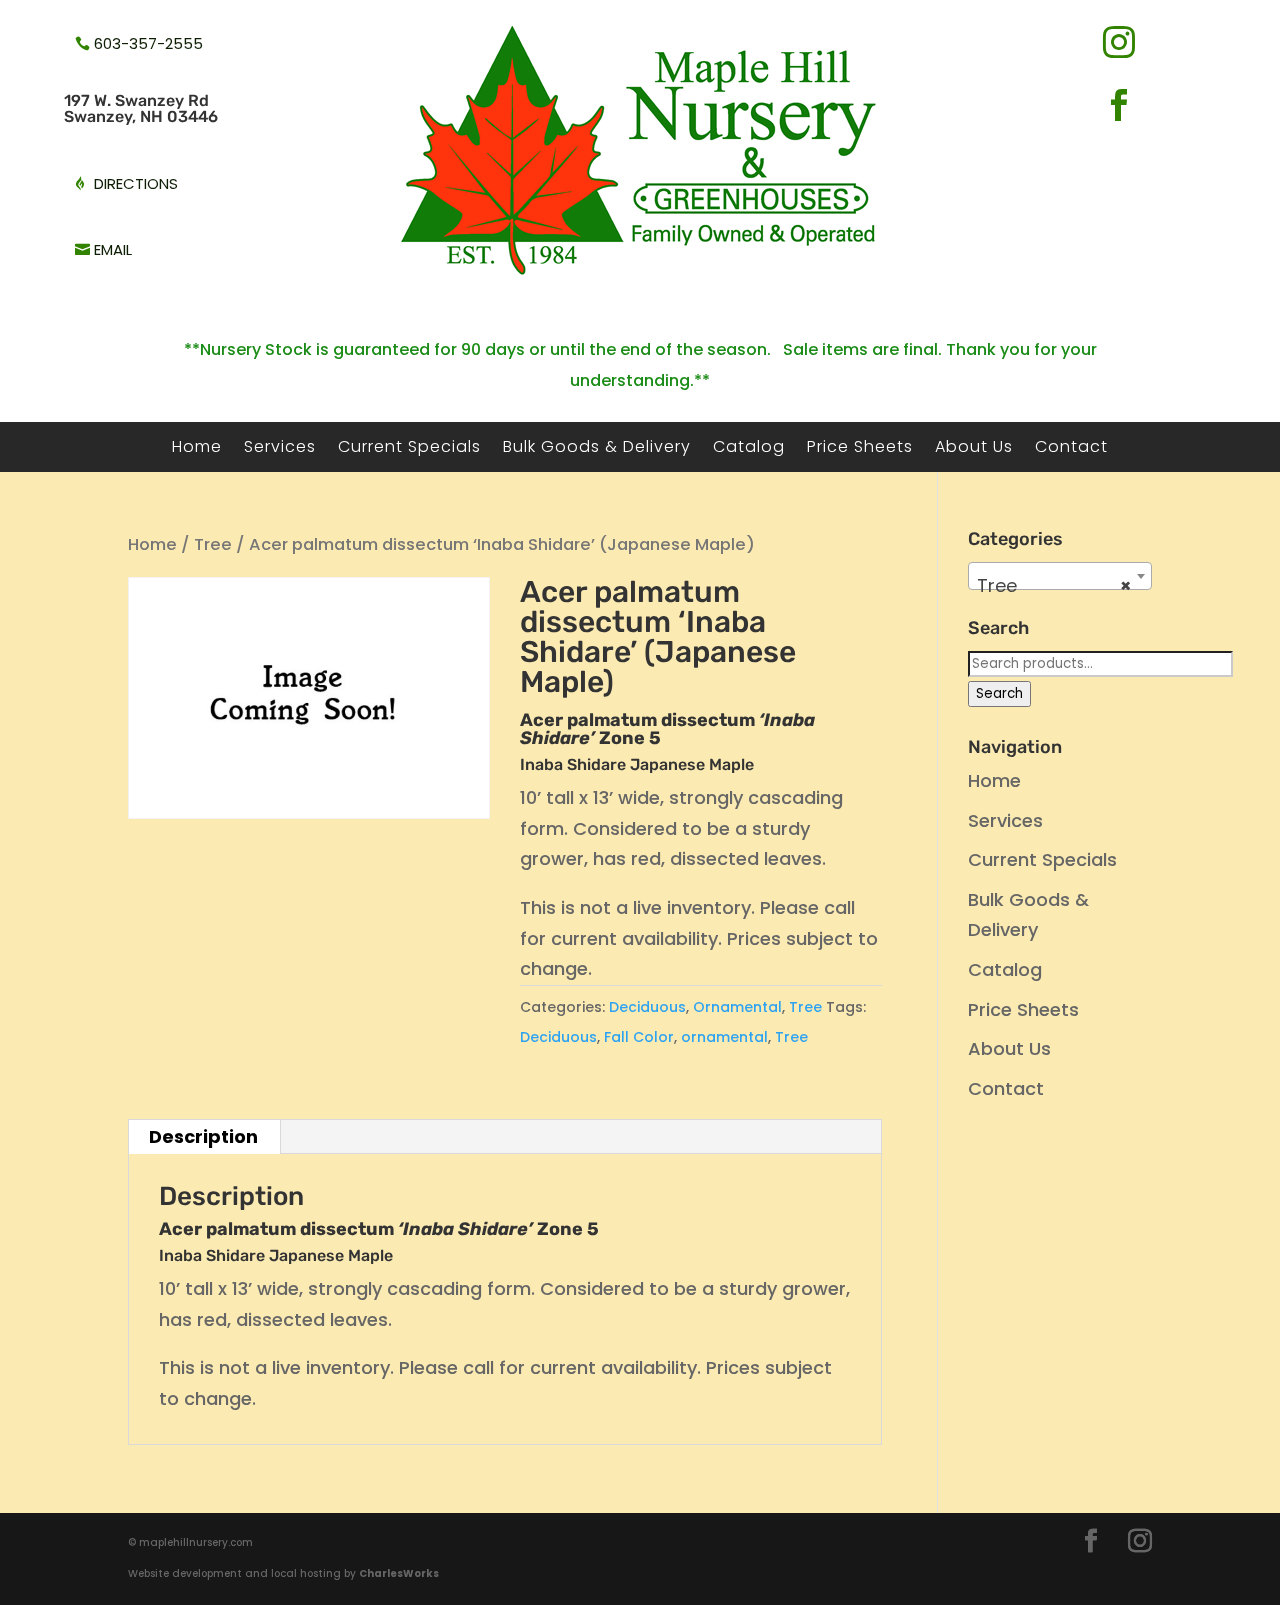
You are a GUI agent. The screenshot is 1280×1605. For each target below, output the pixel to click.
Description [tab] (203, 1136)
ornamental (724, 1037)
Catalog (749, 449)
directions (136, 183)
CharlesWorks (399, 1573)
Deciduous (647, 1007)
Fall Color (639, 1037)
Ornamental (737, 1007)
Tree (213, 544)
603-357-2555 (148, 43)
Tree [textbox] (1054, 585)
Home (197, 449)
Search (999, 693)
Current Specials (409, 449)
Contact (1071, 449)
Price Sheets (860, 449)
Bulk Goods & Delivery (597, 449)
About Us (974, 449)
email (113, 249)
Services (280, 449)
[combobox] (1060, 576)
